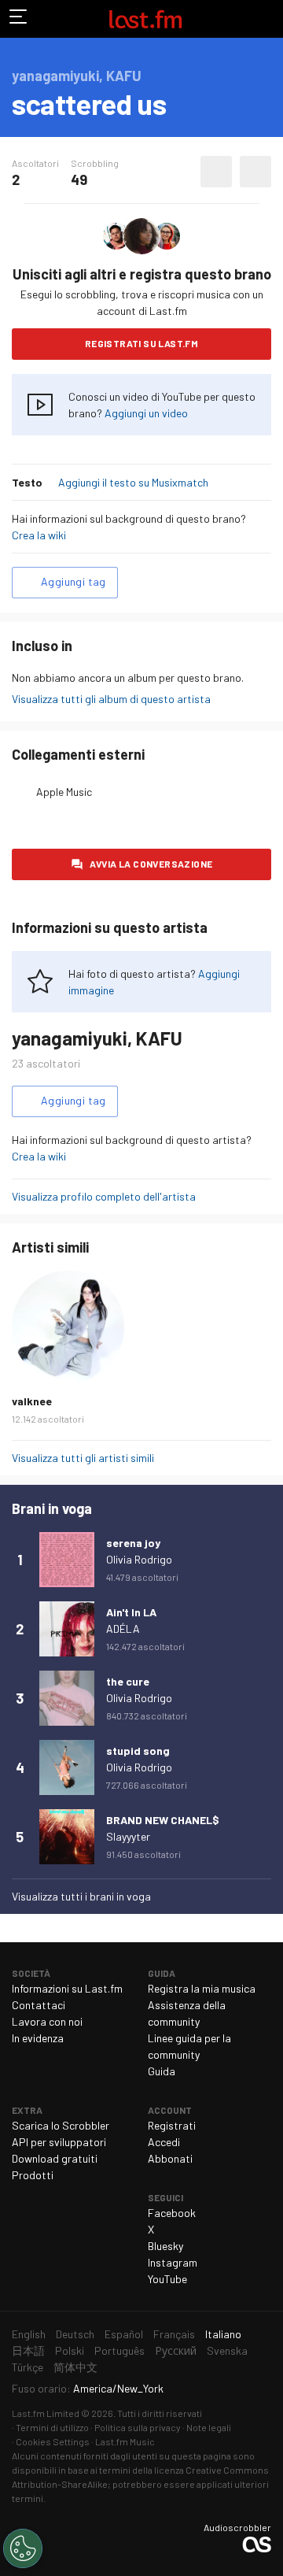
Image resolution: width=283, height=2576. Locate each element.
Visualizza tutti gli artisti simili (83, 1458)
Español (124, 2334)
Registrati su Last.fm (141, 343)
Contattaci (39, 2005)
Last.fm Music (125, 2441)
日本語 (28, 2350)
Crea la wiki (39, 535)
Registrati (172, 2125)
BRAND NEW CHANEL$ (163, 1820)
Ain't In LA (131, 1612)
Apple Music (64, 792)
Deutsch (75, 2334)
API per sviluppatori (59, 2142)
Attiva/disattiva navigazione (19, 19)
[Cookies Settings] (23, 2548)
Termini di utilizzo (52, 2427)
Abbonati (170, 2158)
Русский (176, 2350)
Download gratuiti (55, 2158)
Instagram (173, 2262)
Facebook (172, 2213)
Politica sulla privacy (138, 2427)
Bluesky (165, 2246)
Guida (162, 2071)
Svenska (227, 2350)
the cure (128, 1681)
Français (174, 2334)
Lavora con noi (47, 2021)
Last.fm (145, 19)
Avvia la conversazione (151, 864)
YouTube (167, 2279)
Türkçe (28, 2367)
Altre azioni (255, 172)
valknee (32, 1401)
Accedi (164, 2142)
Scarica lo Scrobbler (61, 2125)
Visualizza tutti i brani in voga (81, 1896)
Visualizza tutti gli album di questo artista (111, 699)
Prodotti (33, 2175)
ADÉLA (123, 1629)
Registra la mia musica (202, 1988)
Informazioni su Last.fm (67, 1988)
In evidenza (38, 2038)
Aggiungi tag (74, 581)
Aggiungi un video (146, 413)
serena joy (133, 1543)
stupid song (138, 1751)
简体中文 (75, 2367)
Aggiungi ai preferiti (216, 172)
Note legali (209, 2427)
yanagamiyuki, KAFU (97, 1038)
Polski (70, 2350)
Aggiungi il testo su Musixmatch (133, 482)
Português (119, 2350)
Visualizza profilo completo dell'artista (104, 1196)
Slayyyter (128, 1836)
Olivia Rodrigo (139, 1559)
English (29, 2334)
